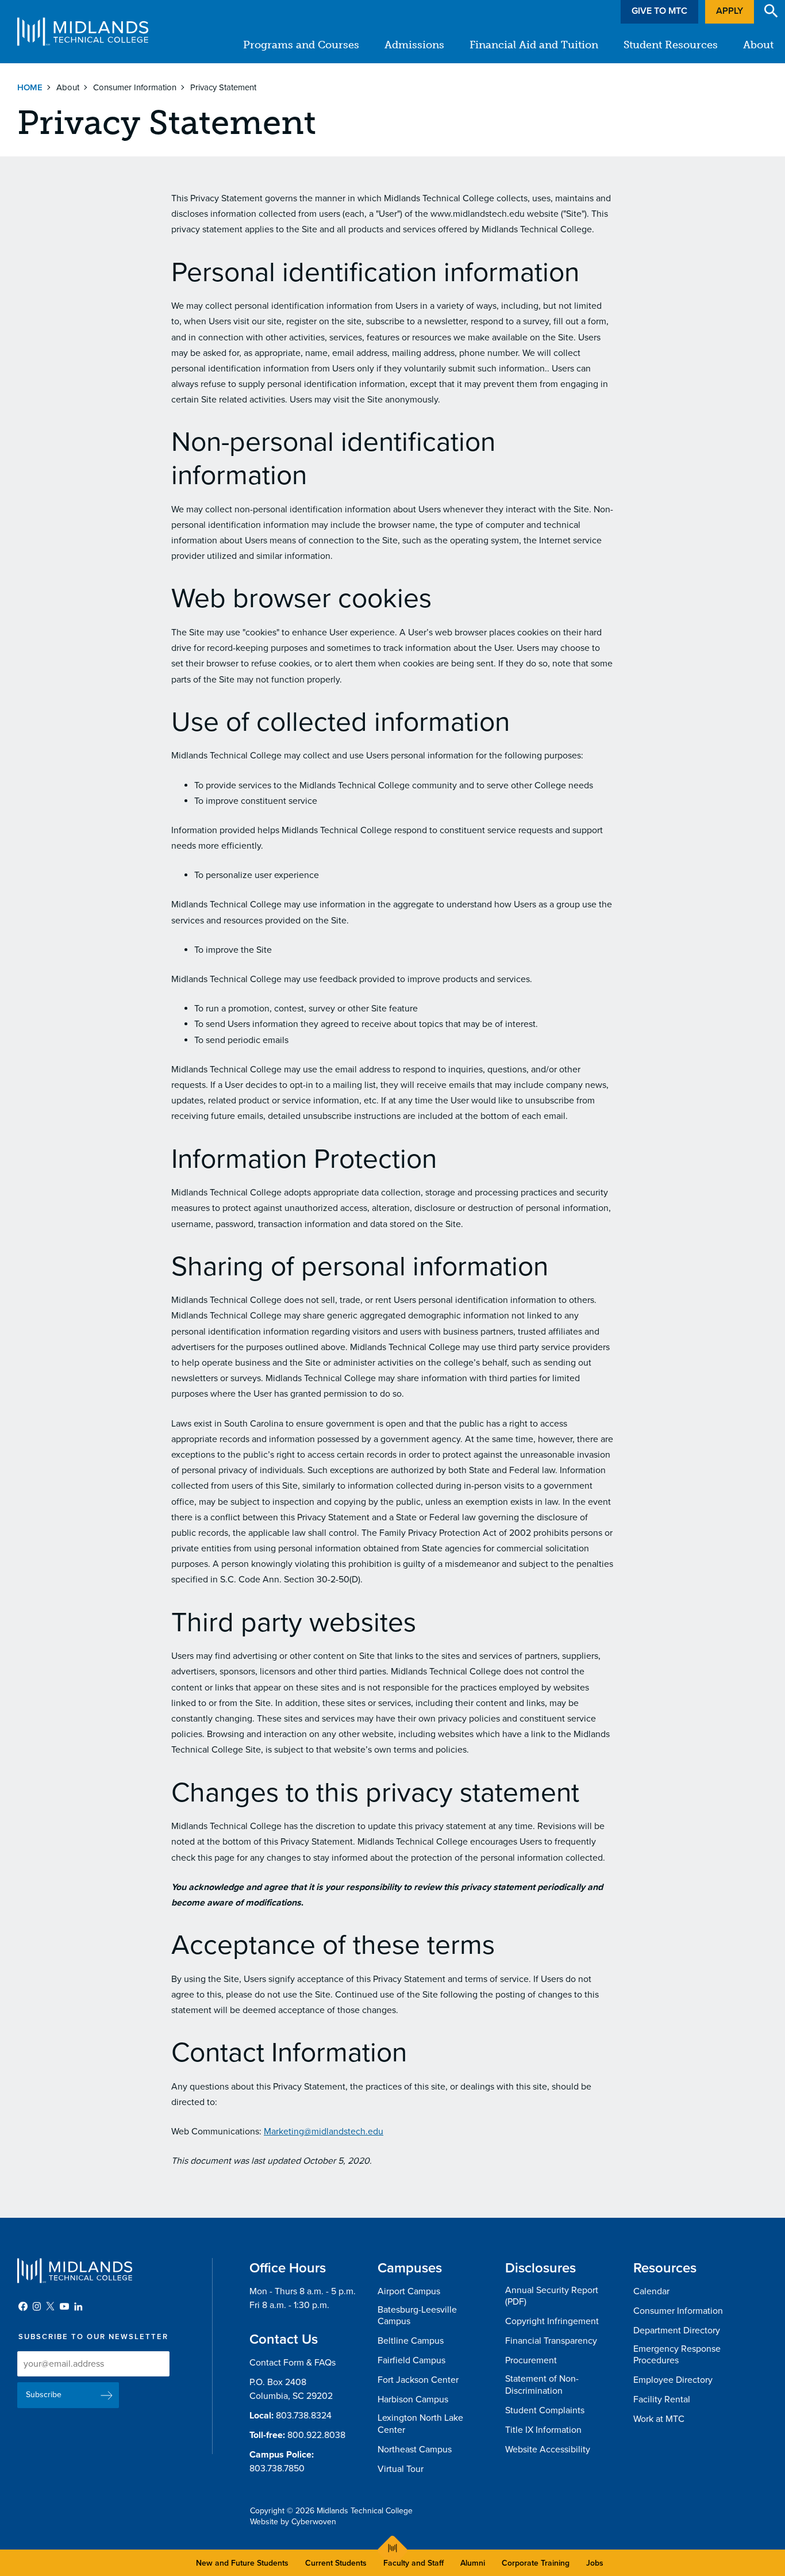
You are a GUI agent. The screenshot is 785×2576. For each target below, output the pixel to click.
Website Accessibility (548, 2449)
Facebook (23, 2306)
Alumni (473, 2563)
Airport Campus (409, 2291)
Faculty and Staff (413, 2563)
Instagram (37, 2306)
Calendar (651, 2291)
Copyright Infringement (552, 2321)
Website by (293, 2522)
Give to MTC (659, 11)
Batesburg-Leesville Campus (417, 2316)
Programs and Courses (301, 45)
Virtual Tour (401, 2469)
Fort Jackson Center (418, 2380)
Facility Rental (662, 2399)
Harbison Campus (413, 2399)
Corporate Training (536, 2563)
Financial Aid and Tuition (534, 45)
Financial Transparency (551, 2341)
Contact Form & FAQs (293, 2363)
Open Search (771, 11)
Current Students (336, 2563)
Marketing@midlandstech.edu (324, 2132)
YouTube (64, 2306)
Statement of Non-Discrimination (542, 2385)
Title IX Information (543, 2430)
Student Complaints (545, 2410)
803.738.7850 (277, 2468)
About (758, 45)
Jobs (595, 2563)
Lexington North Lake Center (420, 2424)
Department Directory (677, 2330)
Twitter (51, 2306)
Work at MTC (659, 2419)
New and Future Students (242, 2563)
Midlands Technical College (83, 32)
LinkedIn (78, 2306)
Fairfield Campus (411, 2360)
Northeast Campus (415, 2449)
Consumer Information (135, 87)
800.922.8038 (316, 2435)
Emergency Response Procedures (677, 2355)
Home (30, 87)
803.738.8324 (304, 2416)
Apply (730, 11)
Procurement (531, 2360)
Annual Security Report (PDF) (552, 2296)
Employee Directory (673, 2380)
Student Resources (671, 45)
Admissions (414, 45)
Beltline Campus (411, 2341)
